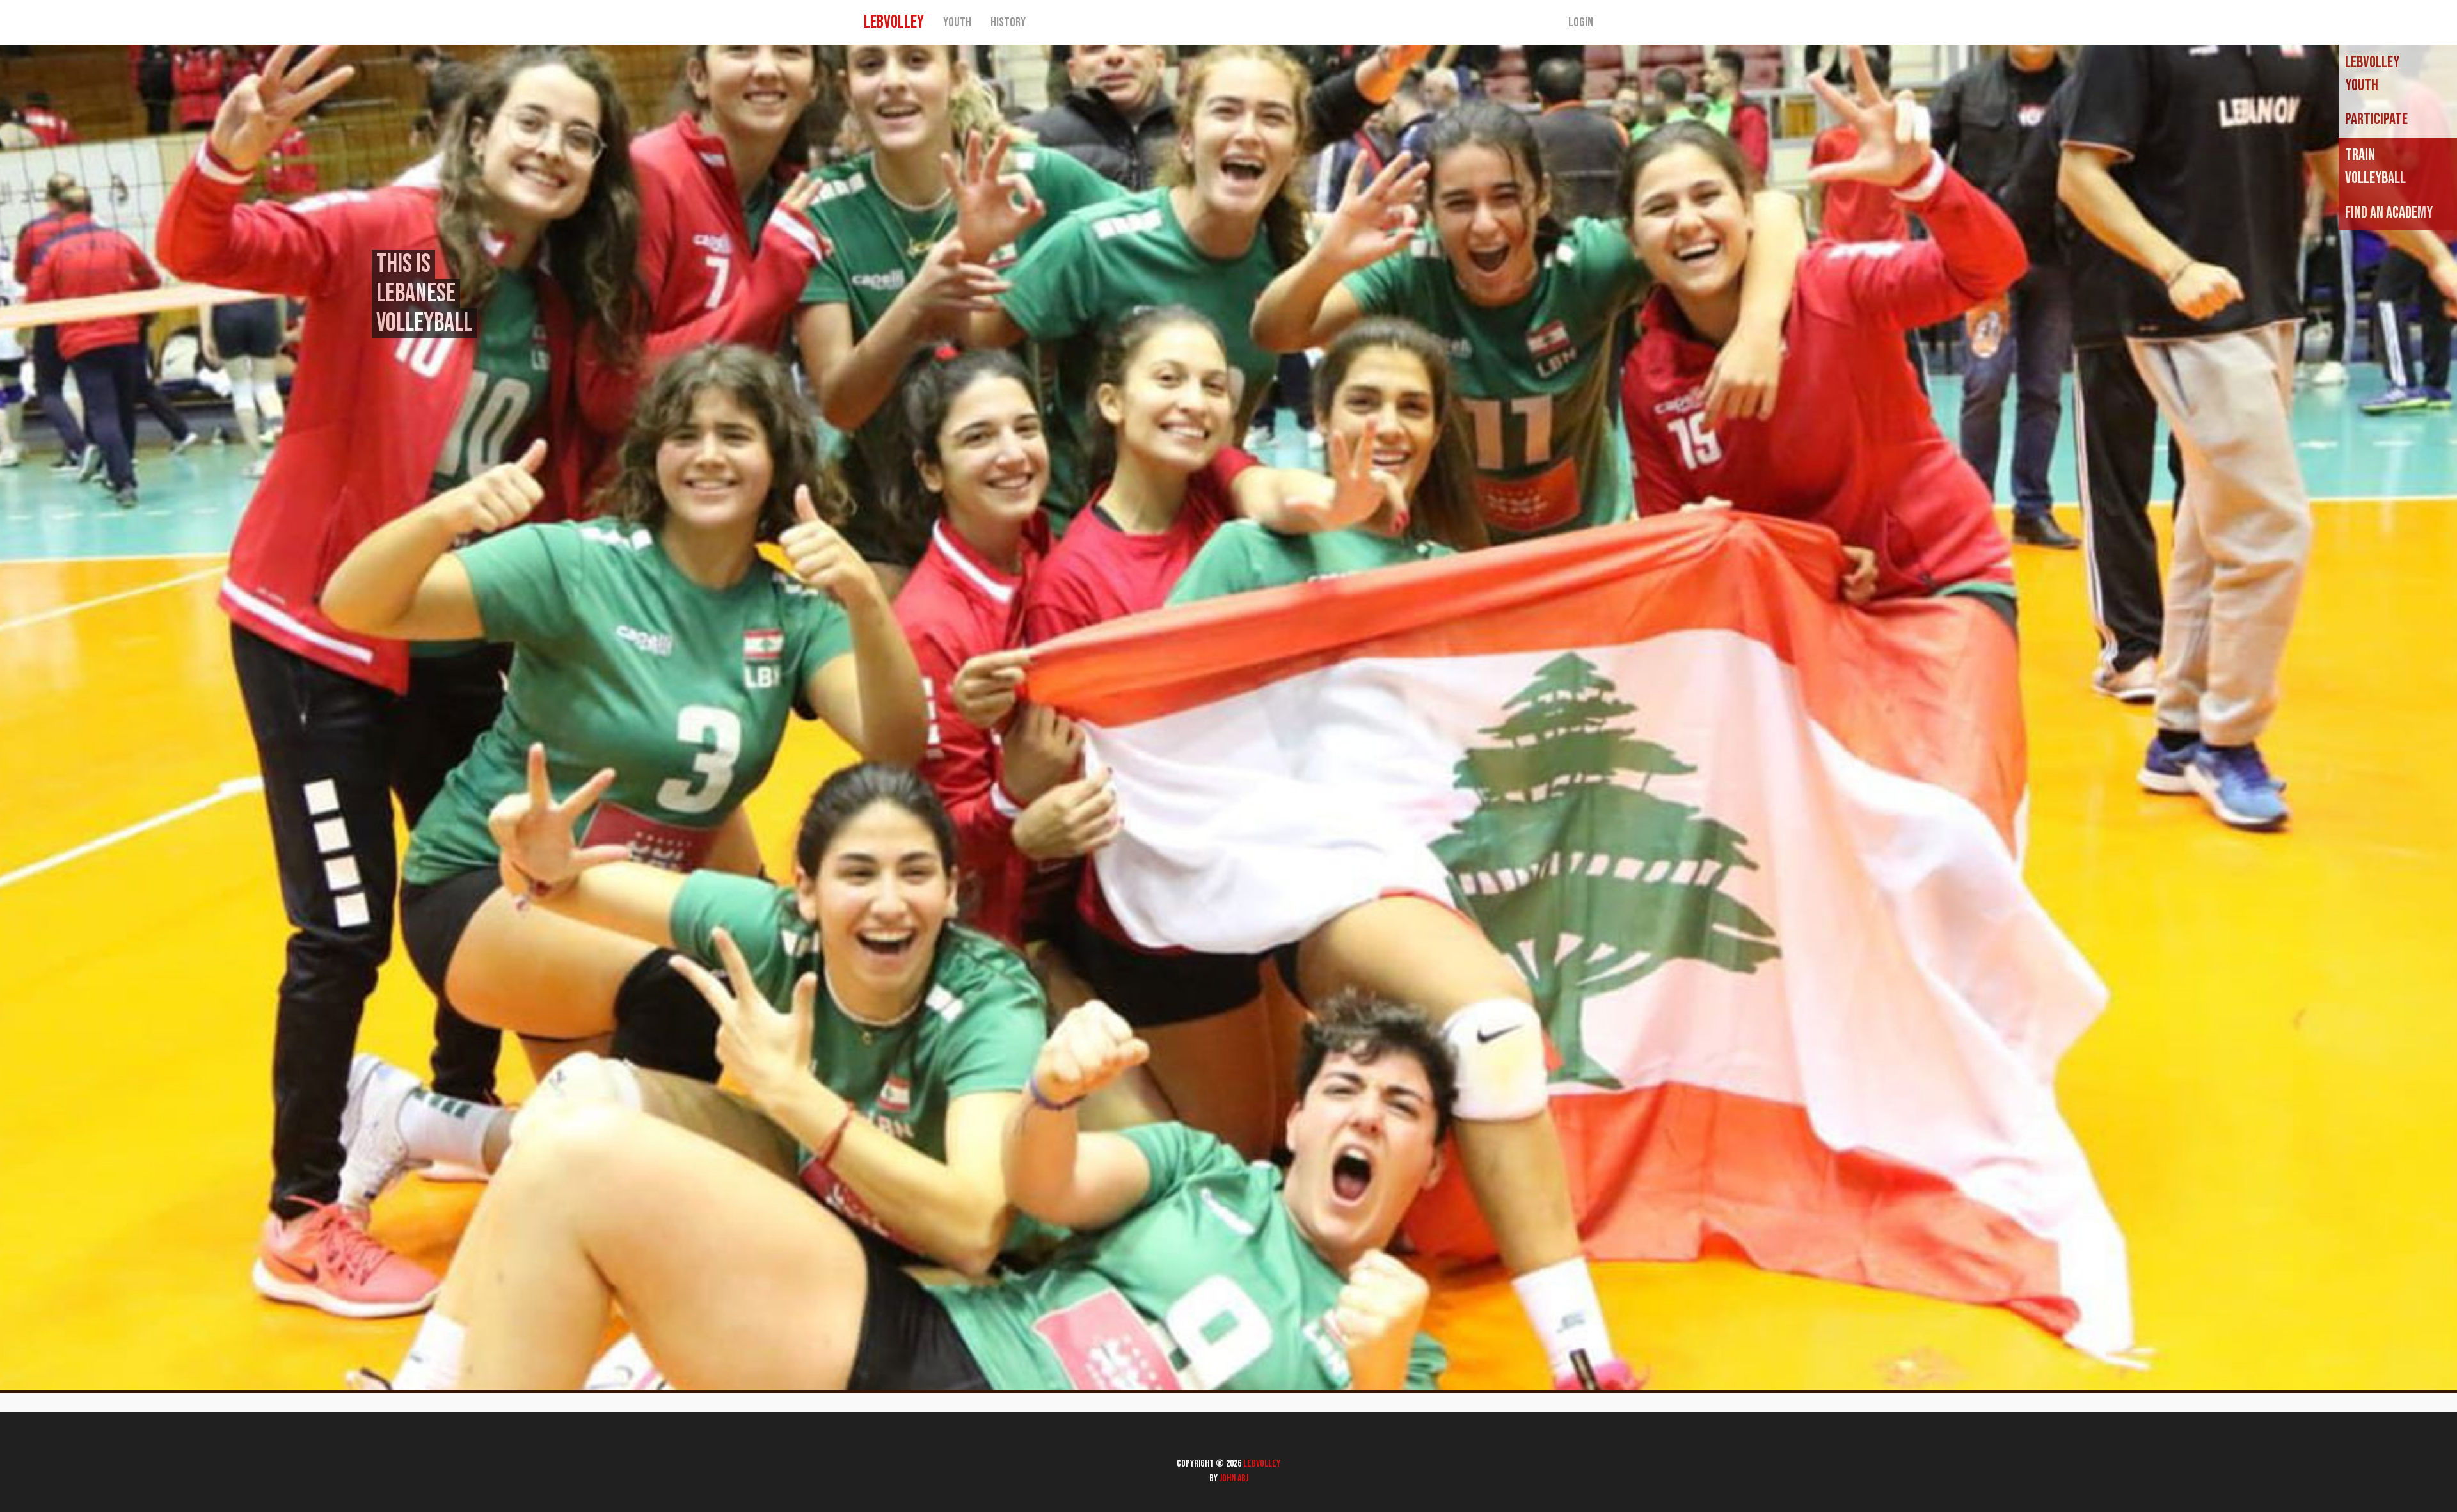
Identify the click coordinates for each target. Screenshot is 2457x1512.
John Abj (1234, 1478)
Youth (957, 22)
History (1008, 22)
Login (1581, 22)
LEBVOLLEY (894, 22)
